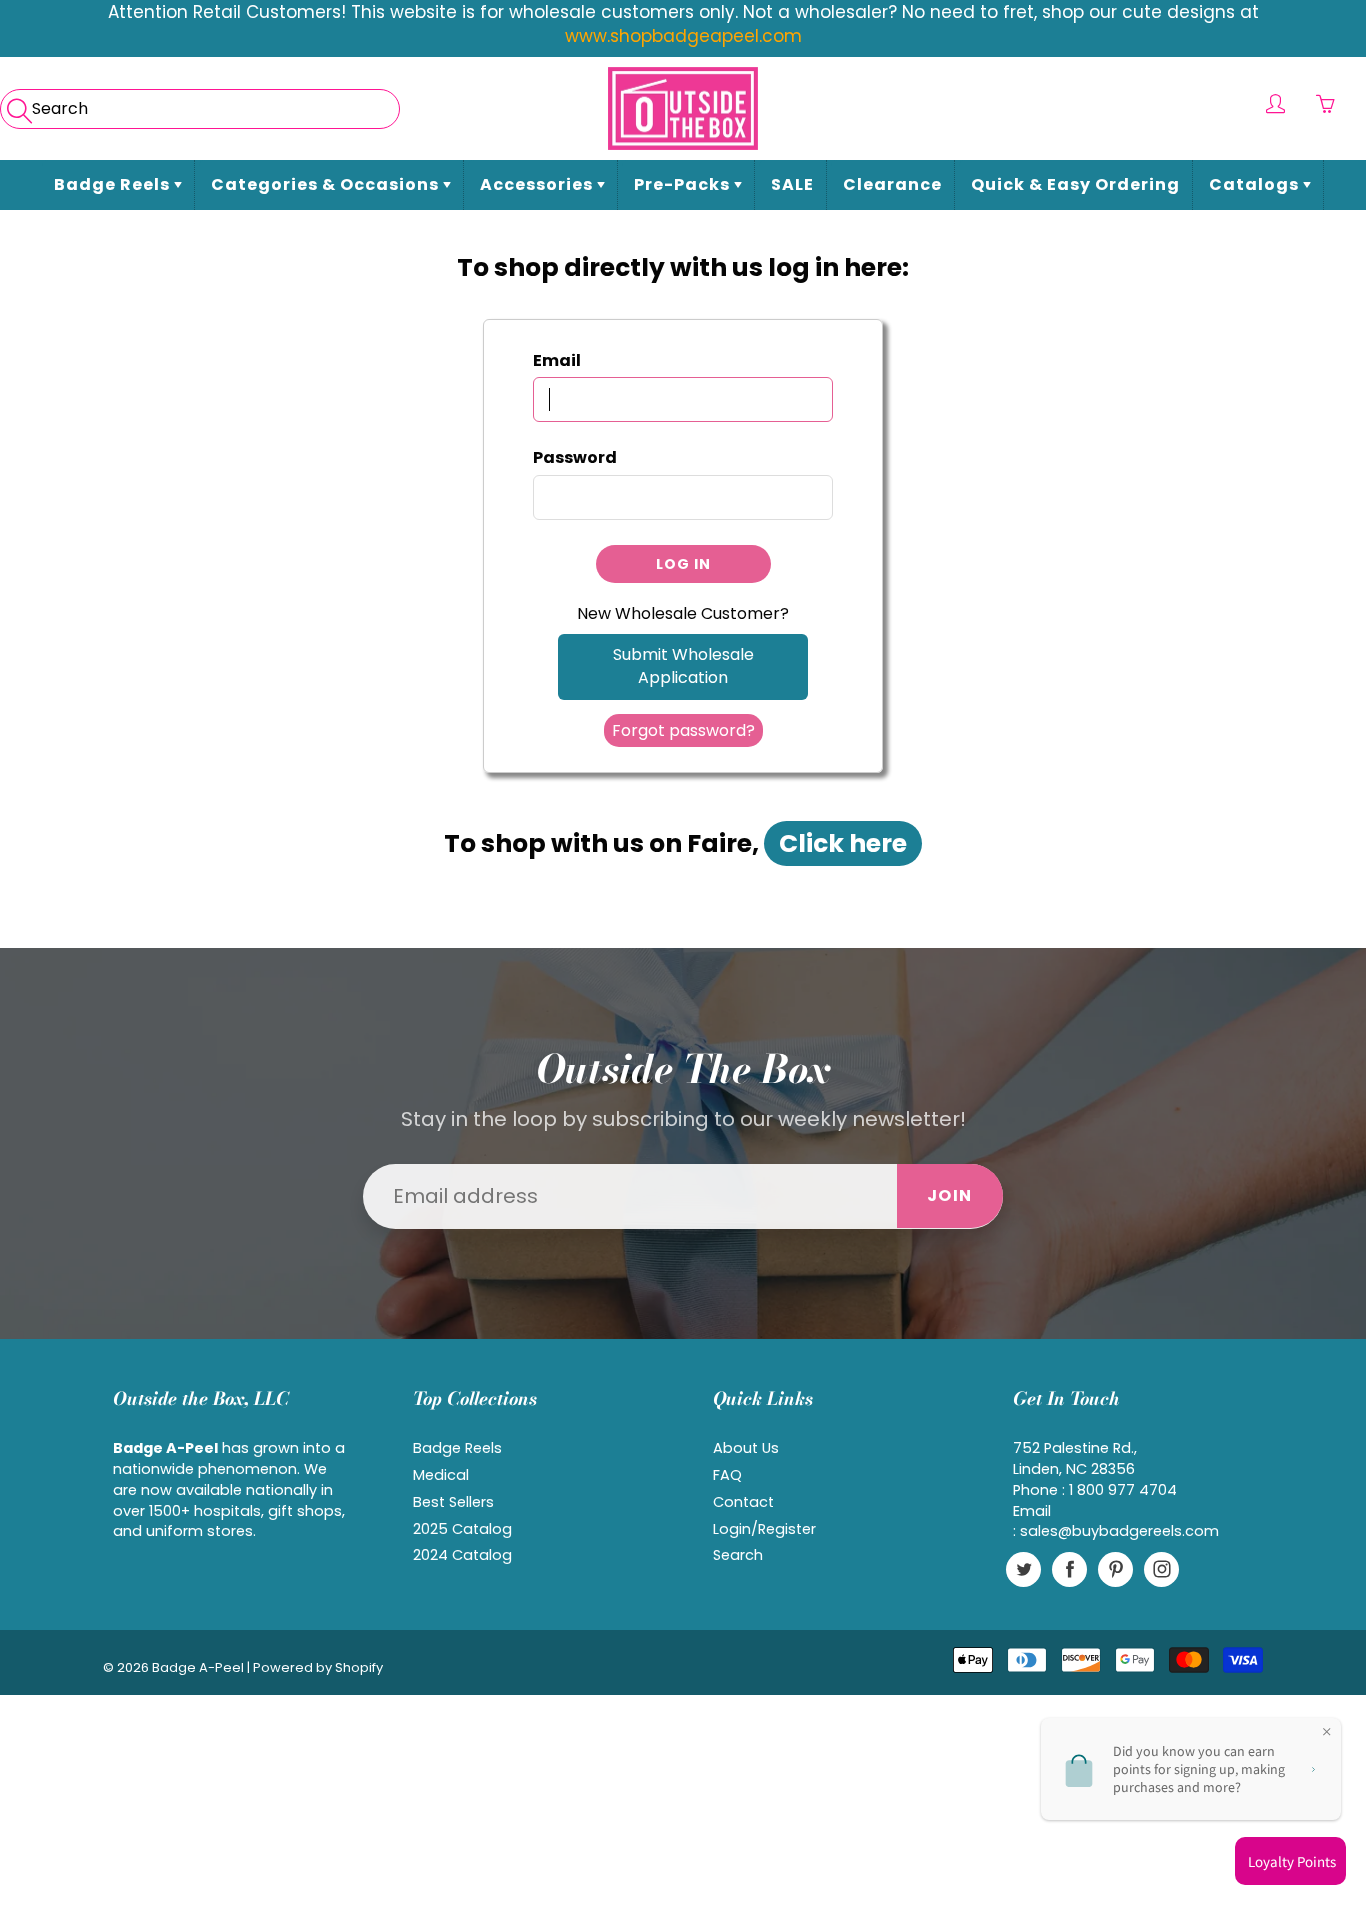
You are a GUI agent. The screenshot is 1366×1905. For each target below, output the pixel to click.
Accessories (538, 184)
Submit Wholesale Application (683, 666)
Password (575, 458)
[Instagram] (1161, 1569)
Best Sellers (453, 1502)
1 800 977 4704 (1123, 1490)
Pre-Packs (684, 184)
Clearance (892, 184)
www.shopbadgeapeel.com (683, 36)
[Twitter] (1023, 1569)
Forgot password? (683, 730)
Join (950, 1195)
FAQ (727, 1475)
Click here (843, 843)
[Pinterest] (1115, 1569)
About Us (746, 1448)
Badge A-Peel (198, 1667)
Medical (441, 1475)
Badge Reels (114, 184)
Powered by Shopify (318, 1667)
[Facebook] (1069, 1569)
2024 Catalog (462, 1555)
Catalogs (1256, 184)
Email (557, 361)
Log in (683, 564)
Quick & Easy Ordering (1075, 184)
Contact (743, 1502)
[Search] (17, 104)
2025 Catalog (462, 1529)
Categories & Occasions (327, 184)
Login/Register (764, 1529)
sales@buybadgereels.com (1119, 1531)
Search (738, 1555)
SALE (792, 184)
